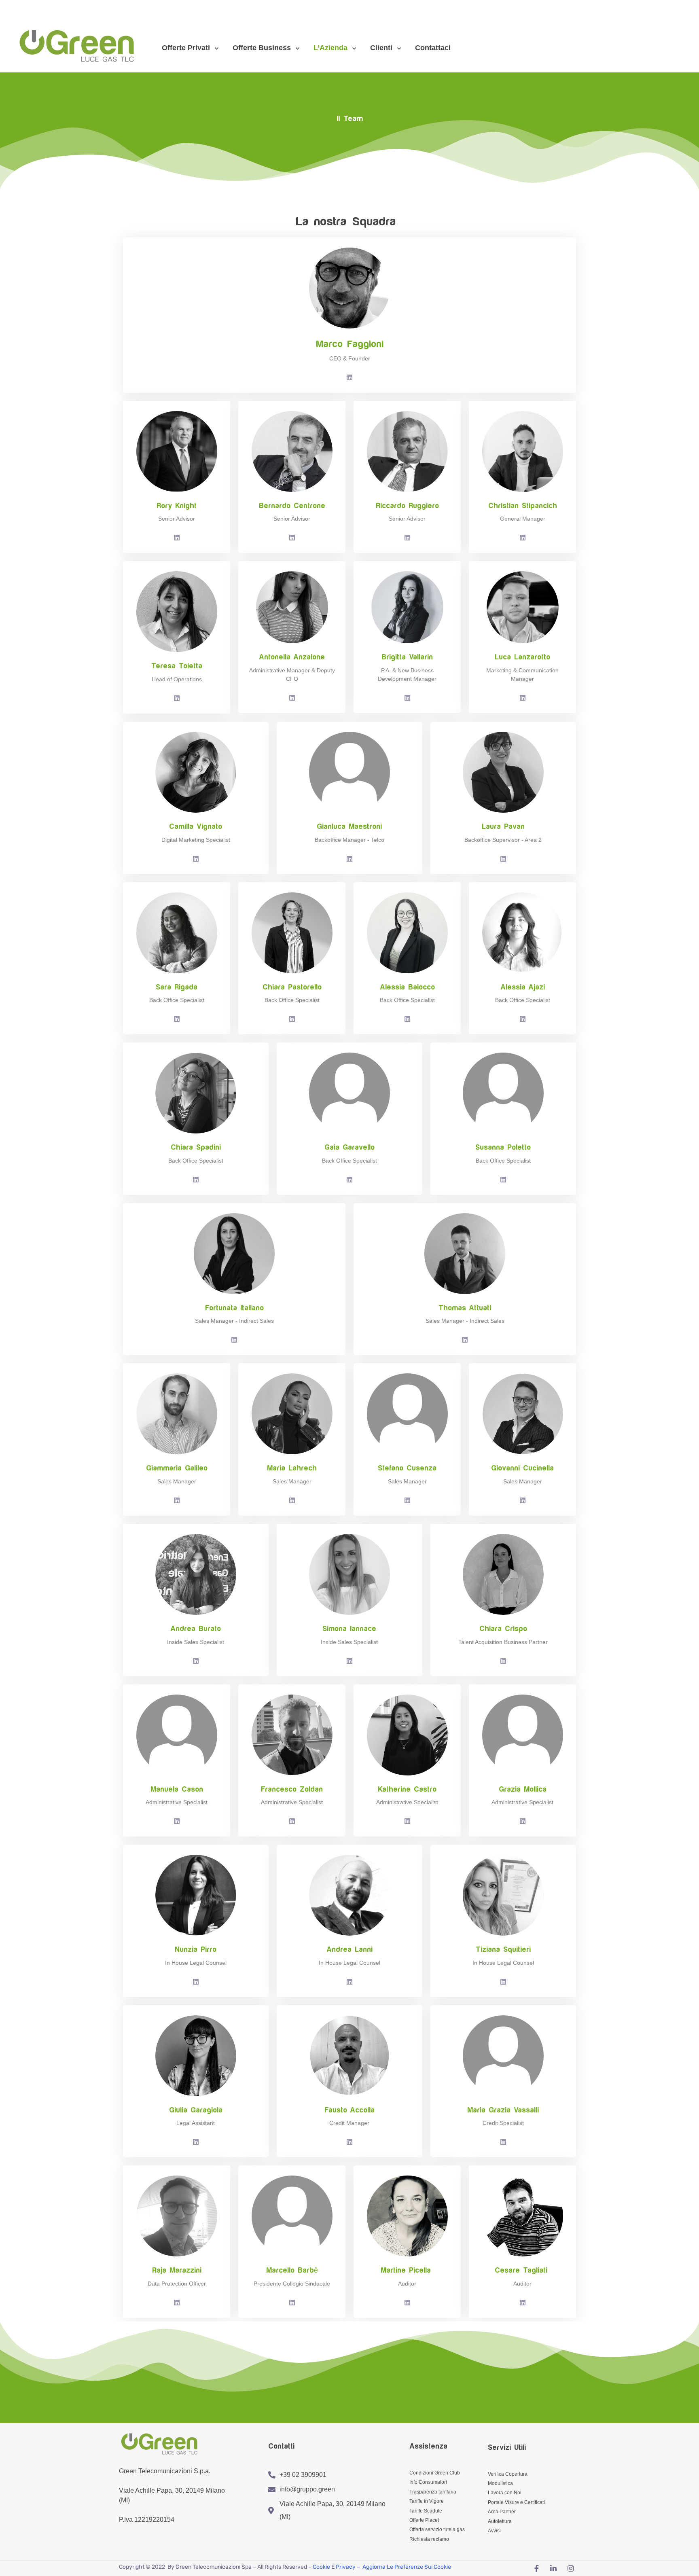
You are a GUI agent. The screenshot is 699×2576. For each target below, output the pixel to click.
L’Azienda (330, 48)
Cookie (321, 2567)
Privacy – (348, 2567)
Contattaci (433, 48)
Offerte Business (262, 48)
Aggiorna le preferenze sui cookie (407, 2567)
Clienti (381, 48)
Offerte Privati (186, 48)
